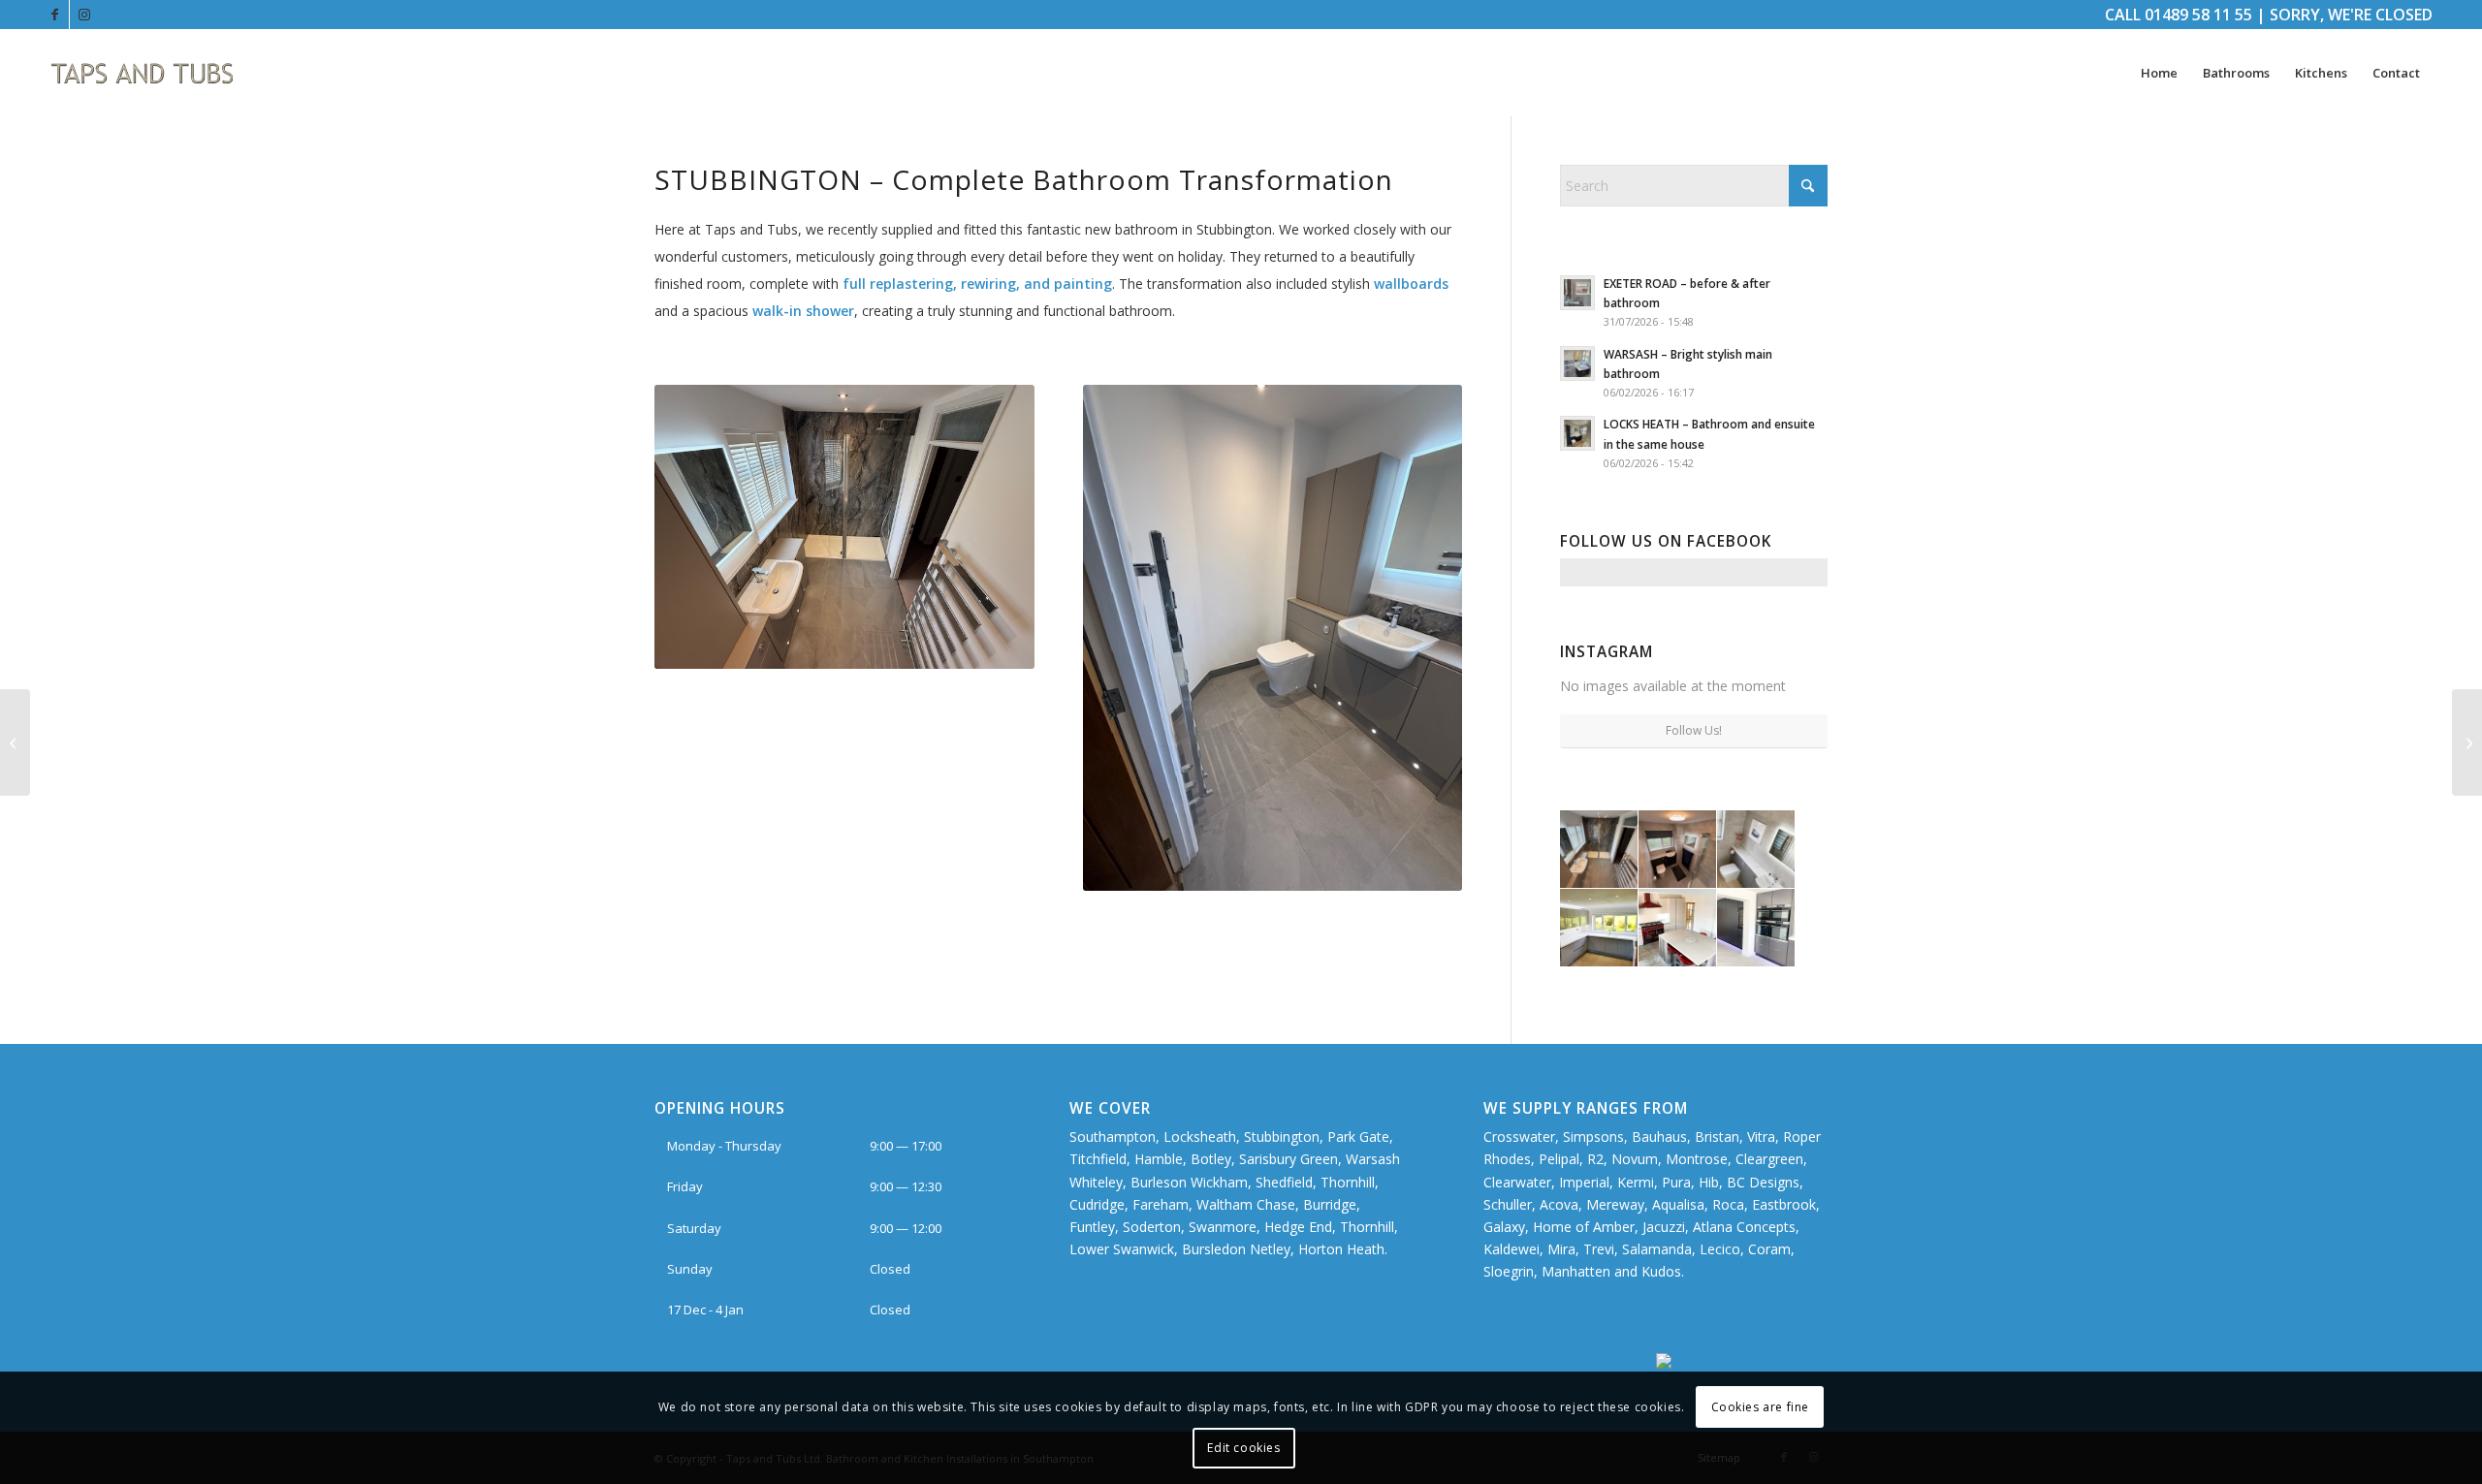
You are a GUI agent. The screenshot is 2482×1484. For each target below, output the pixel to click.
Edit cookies (1243, 1448)
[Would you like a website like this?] (1742, 1363)
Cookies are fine (1761, 1407)
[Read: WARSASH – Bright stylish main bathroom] (1577, 363)
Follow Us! (1694, 730)
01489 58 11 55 (2198, 15)
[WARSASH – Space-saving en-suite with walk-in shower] (15, 742)
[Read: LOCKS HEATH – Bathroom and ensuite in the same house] (1577, 433)
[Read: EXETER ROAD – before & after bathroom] (1577, 293)
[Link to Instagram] (84, 15)
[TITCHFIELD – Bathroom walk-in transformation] (2467, 742)
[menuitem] (2159, 73)
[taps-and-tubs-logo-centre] (143, 73)
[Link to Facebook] (55, 15)
